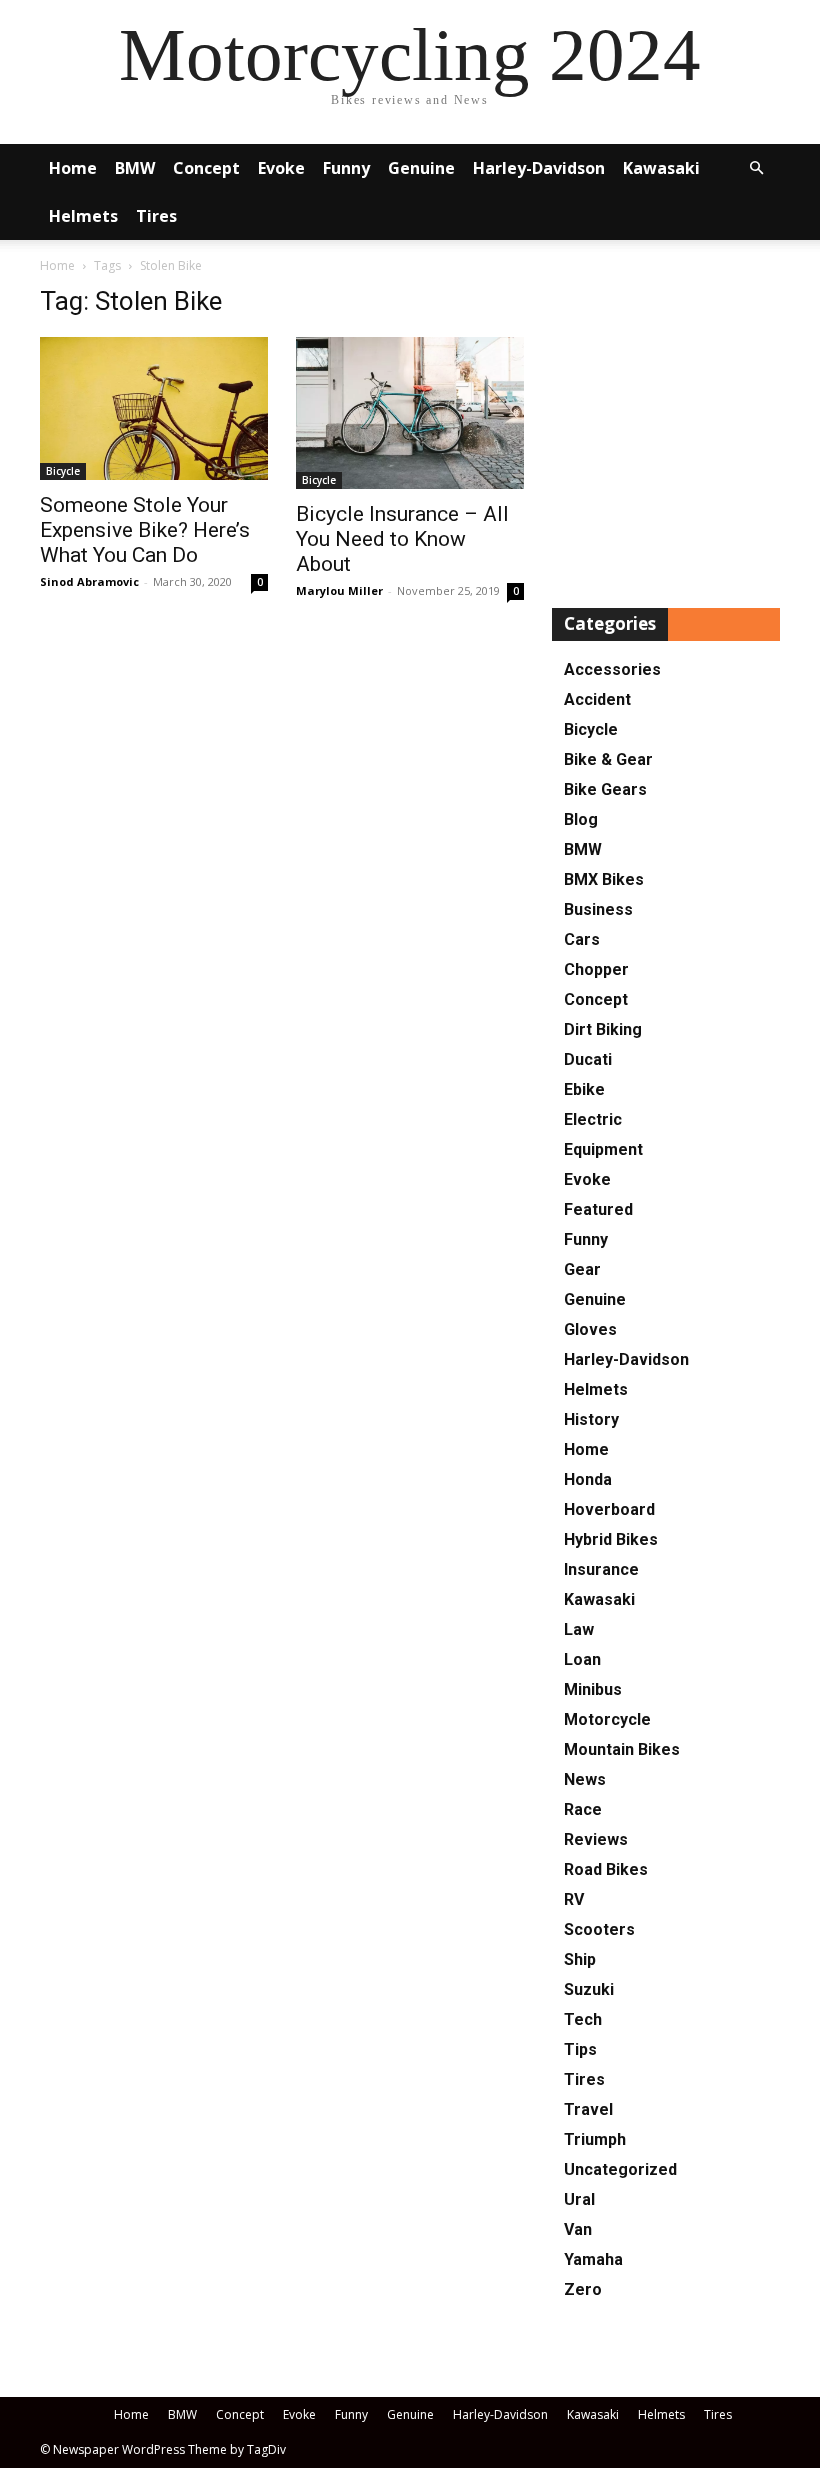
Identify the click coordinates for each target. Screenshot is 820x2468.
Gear (582, 1269)
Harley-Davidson (539, 168)
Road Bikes (606, 1869)
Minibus (593, 1689)
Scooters (599, 1929)
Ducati (588, 1059)
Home (73, 168)
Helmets (83, 216)
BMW (135, 168)
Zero (583, 2289)
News (585, 1779)
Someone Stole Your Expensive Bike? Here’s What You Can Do (145, 530)
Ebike (584, 1089)
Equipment (603, 1149)
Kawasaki (661, 168)
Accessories (612, 669)
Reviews (596, 1839)
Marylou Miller (339, 590)
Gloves (590, 1329)
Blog (581, 819)
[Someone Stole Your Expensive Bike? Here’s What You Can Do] (154, 408)
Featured (598, 1209)
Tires (156, 216)
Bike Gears (605, 789)
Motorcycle (607, 1719)
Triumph (595, 2139)
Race (583, 1809)
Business (598, 909)
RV (574, 1899)
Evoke (281, 168)
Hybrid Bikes (611, 1539)
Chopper (596, 969)
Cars (582, 939)
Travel (588, 2109)
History (591, 1419)
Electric (593, 1119)
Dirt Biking (603, 1029)
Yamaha (593, 2259)
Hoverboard (609, 1509)
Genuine (421, 168)
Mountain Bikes (622, 1749)
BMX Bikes (604, 879)
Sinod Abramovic (89, 581)
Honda (588, 1479)
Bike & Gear (608, 759)
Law (579, 1629)
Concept (206, 168)
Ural (579, 2199)
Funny (346, 168)
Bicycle (63, 471)
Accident (597, 699)
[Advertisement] (666, 428)
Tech (583, 2019)
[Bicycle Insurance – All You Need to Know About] (410, 413)
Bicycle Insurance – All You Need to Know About (402, 539)
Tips (580, 2049)
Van (578, 2229)
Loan (582, 1659)
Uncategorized (620, 2169)
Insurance (601, 1569)
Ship (580, 1959)
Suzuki (589, 1989)
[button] (756, 168)
